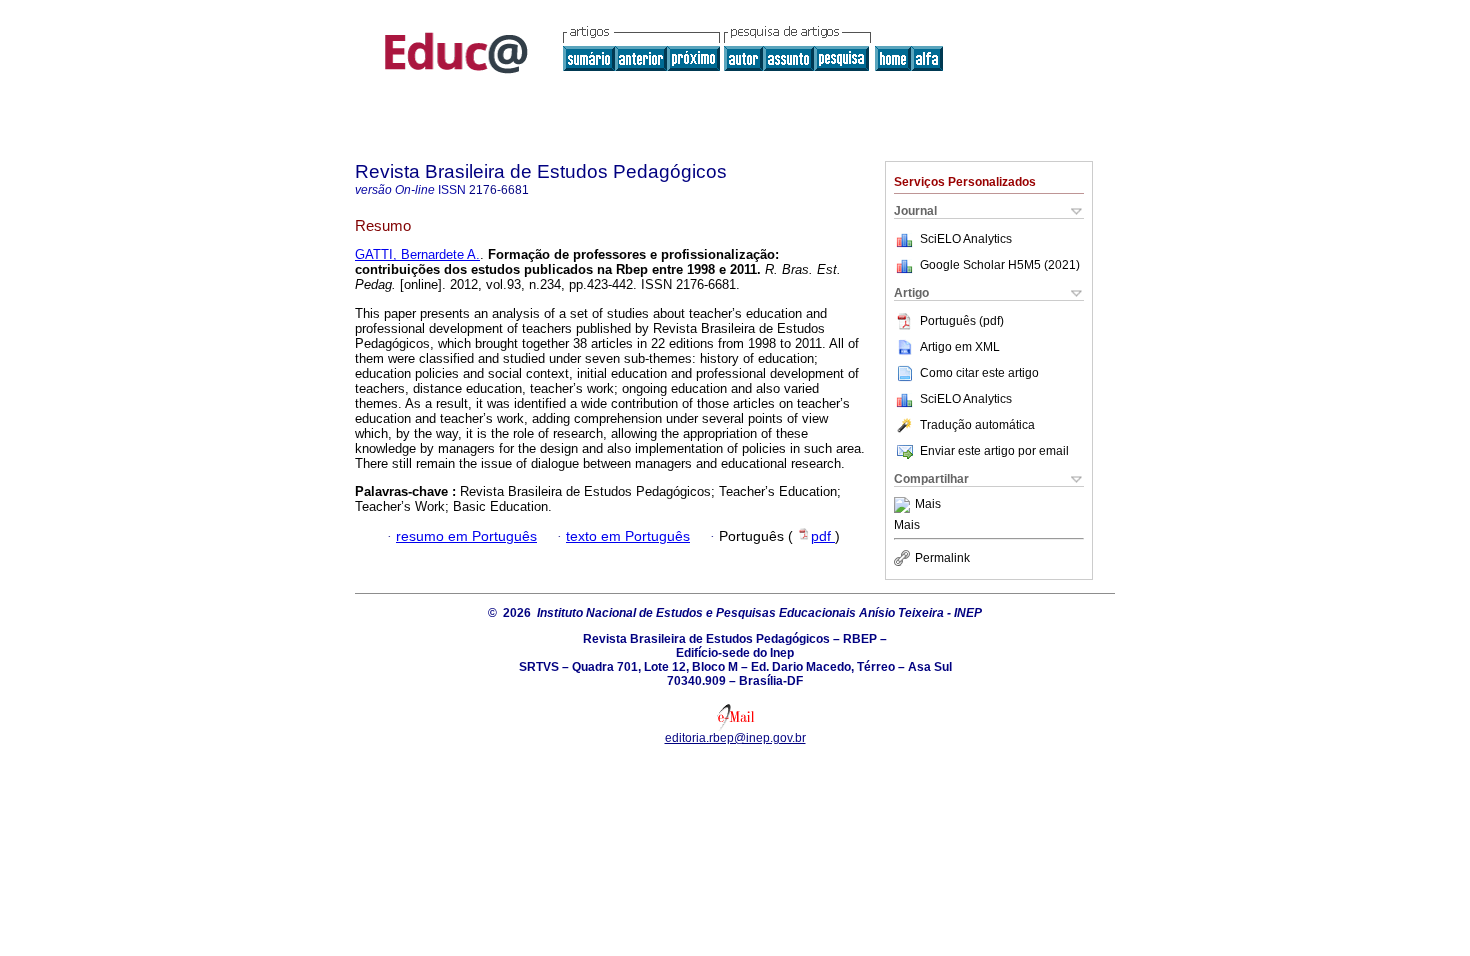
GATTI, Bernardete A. (417, 254)
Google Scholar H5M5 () (1000, 265)
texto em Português (628, 536)
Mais (928, 505)
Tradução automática (977, 425)
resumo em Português (466, 536)
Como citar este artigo (979, 373)
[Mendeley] (904, 505)
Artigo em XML (960, 347)
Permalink (942, 558)
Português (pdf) (962, 321)
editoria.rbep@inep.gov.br (735, 738)
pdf (823, 536)
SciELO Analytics (966, 239)
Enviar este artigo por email (994, 451)
